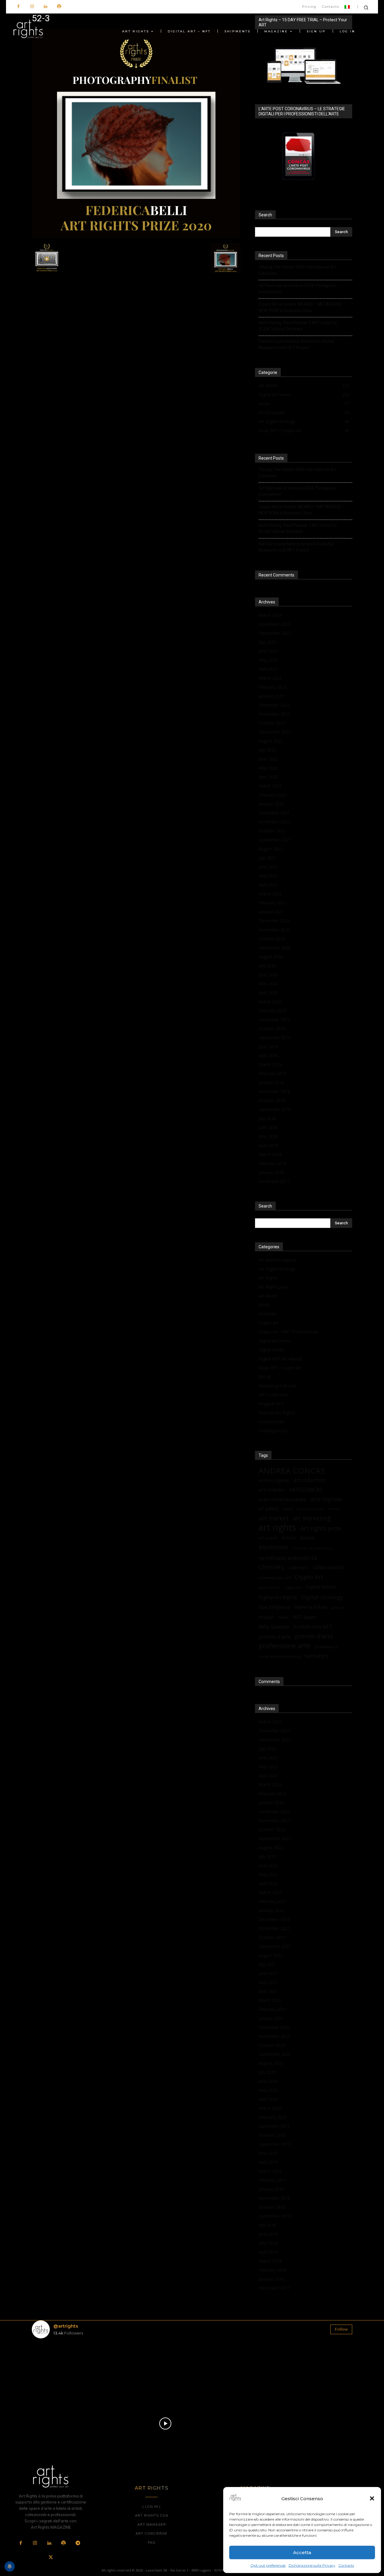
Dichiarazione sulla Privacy (312, 2565)
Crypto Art (268, 1323)
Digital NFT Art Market (280, 1359)
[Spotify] (59, 7)
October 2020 (272, 939)
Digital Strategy (322, 1597)
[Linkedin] (45, 7)
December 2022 (274, 705)
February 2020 (273, 1011)
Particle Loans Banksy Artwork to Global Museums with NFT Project (296, 344)
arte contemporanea (282, 1499)
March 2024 (270, 615)
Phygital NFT (271, 1404)
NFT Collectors (273, 1395)
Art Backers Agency (277, 1260)
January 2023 (271, 696)
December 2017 (274, 1181)
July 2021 (267, 858)
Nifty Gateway (274, 1627)
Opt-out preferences (268, 2565)
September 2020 (275, 948)
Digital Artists (271, 1350)
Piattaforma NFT (313, 1627)
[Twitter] (51, 2558)
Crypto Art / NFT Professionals (288, 1332)
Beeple (308, 1537)
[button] (372, 2498)
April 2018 (268, 1145)
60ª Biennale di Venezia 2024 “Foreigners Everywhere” (297, 289)
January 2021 (271, 912)
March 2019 (270, 1064)
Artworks (267, 1314)
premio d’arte (275, 1636)
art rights (277, 1527)
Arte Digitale (326, 1499)
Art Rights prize (273, 1287)
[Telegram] (78, 2543)
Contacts (346, 2565)
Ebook (265, 1377)
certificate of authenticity (312, 1548)
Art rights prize (321, 1528)
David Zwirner (270, 1587)
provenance (326, 1647)
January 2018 (271, 1172)
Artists (265, 1305)
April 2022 (268, 777)
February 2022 (273, 795)
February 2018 (273, 1163)
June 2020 (268, 975)
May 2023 (268, 660)
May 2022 (268, 768)
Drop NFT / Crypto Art (280, 1368)
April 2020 (268, 993)
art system (268, 1538)
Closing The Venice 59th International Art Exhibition (297, 270)
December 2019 (274, 1020)
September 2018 (275, 1109)
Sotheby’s (316, 1656)
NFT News (305, 1617)
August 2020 (271, 957)
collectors (298, 1567)
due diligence (274, 1607)
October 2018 (272, 1100)
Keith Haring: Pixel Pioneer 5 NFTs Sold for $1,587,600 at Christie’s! (298, 326)
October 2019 (272, 1029)
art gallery (268, 1509)
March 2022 (270, 786)
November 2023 (274, 624)
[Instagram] (32, 7)
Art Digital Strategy (277, 1269)
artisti (287, 1509)
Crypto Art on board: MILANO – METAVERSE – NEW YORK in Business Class (302, 307)
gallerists (338, 1608)
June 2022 (268, 759)
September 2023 (275, 633)
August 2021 (271, 849)
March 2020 (270, 1002)
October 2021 (272, 831)
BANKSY (289, 1538)
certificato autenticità (288, 1558)
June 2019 (268, 1046)
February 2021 (273, 903)
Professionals (272, 1422)
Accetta (302, 2552)
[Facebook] (18, 7)
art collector (272, 1490)
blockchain (273, 1547)
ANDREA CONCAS (292, 1471)
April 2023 (268, 669)
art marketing (312, 1518)
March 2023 (270, 678)
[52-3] (136, 237)
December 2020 (274, 921)
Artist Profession (311, 1509)
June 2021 (268, 867)
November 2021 (274, 822)
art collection (310, 1480)
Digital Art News (274, 1341)
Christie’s (271, 1567)
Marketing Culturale (277, 1386)
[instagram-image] (58, 2369)
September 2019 (275, 1038)
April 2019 (268, 1055)
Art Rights (268, 1278)
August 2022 (271, 741)
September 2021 (275, 840)
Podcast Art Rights (277, 1413)
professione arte (285, 1646)
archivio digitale (274, 1480)
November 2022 (274, 714)
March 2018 (270, 1154)
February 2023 (273, 687)
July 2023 (267, 642)
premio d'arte (314, 1636)
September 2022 (275, 732)
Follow (341, 2329)
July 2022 (267, 750)
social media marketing (280, 1656)
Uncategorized (273, 1431)
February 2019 (273, 1073)
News (283, 1617)
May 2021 (268, 876)
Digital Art (293, 1587)
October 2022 (272, 723)
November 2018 (274, 1091)
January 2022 (271, 804)
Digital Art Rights (278, 1598)
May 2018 (268, 1136)
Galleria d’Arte (311, 1607)
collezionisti (328, 1567)
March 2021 (270, 894)
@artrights (66, 2326)
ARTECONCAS (306, 1490)
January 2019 (271, 1082)
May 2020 (268, 984)
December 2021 (274, 813)
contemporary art (274, 1578)
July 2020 (267, 966)
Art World (268, 1296)
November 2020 (274, 930)
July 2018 (267, 1118)
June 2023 (268, 651)
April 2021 (268, 885)
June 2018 (268, 1127)
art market (273, 1518)
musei (266, 1617)
